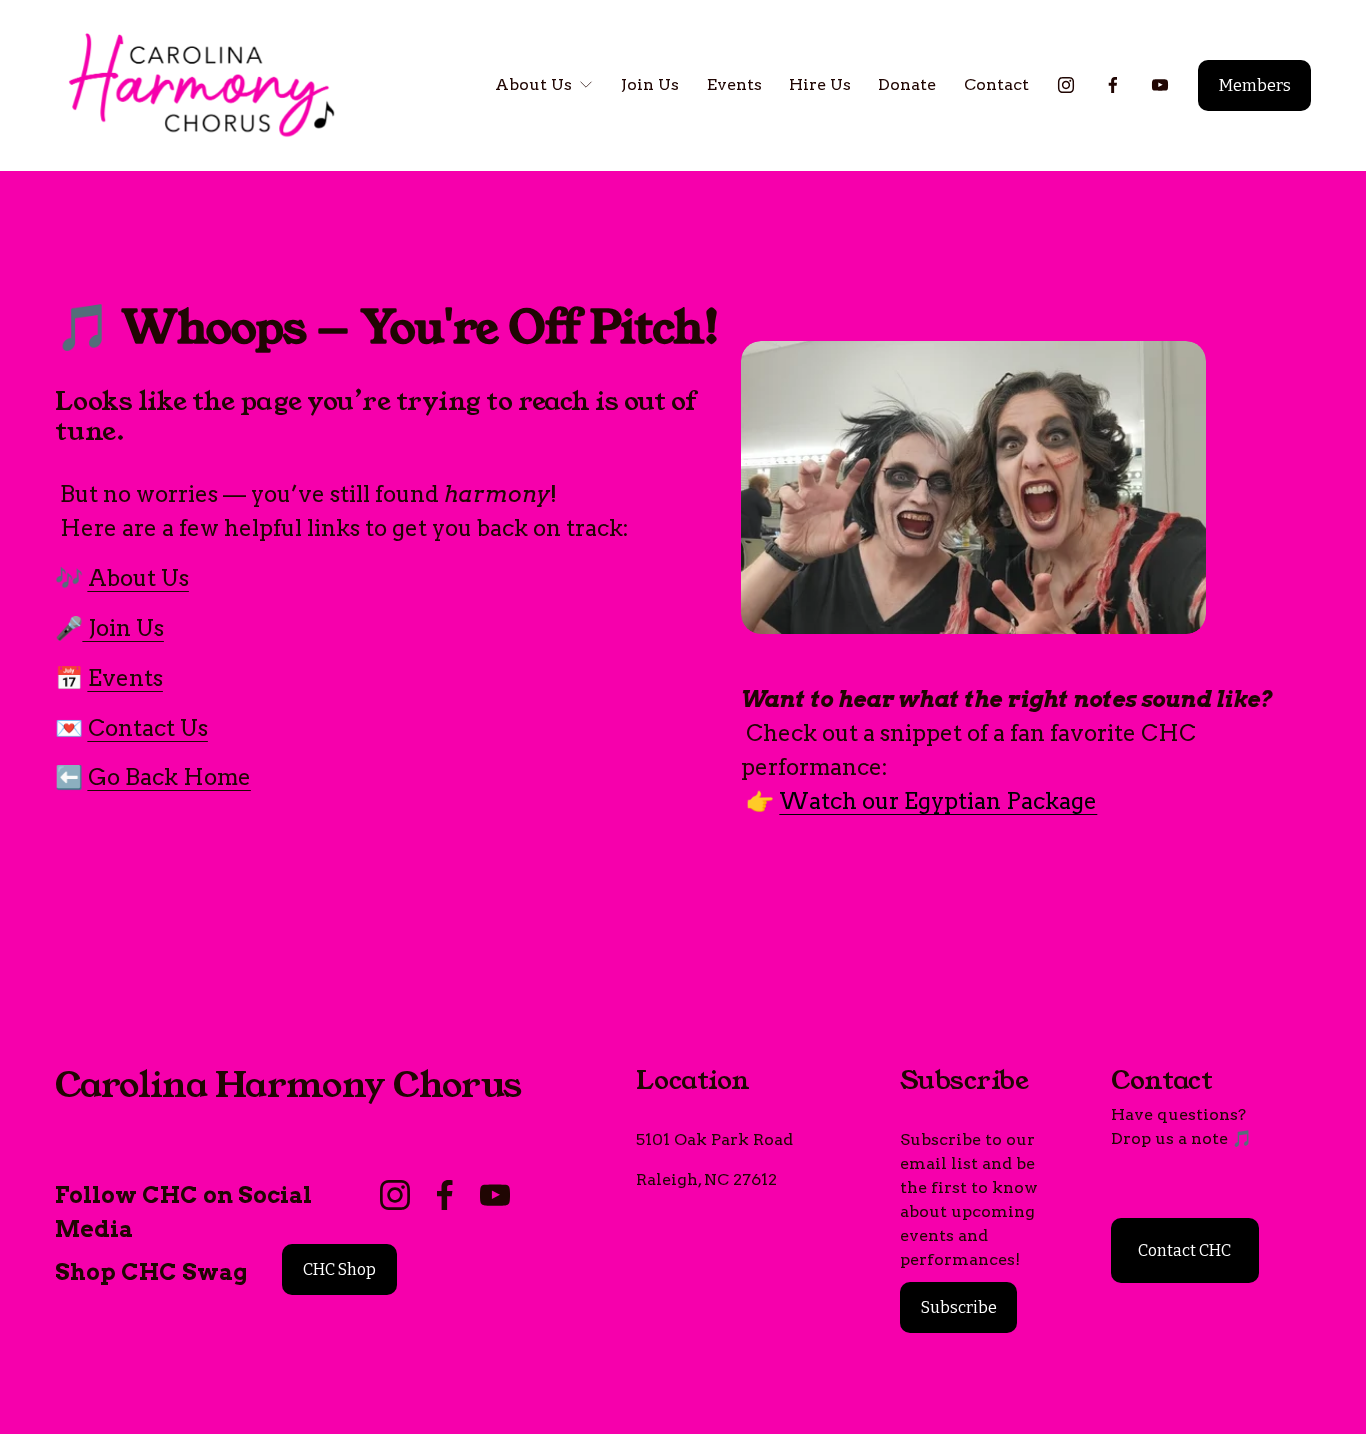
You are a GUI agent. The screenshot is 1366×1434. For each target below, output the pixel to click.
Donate (907, 84)
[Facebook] (1113, 85)
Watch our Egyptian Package (938, 801)
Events (734, 84)
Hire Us (820, 84)
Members (1255, 85)
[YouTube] (1160, 85)
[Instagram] (1066, 85)
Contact (996, 84)
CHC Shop (339, 1269)
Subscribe (959, 1307)
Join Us (650, 84)
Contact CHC (1184, 1250)
